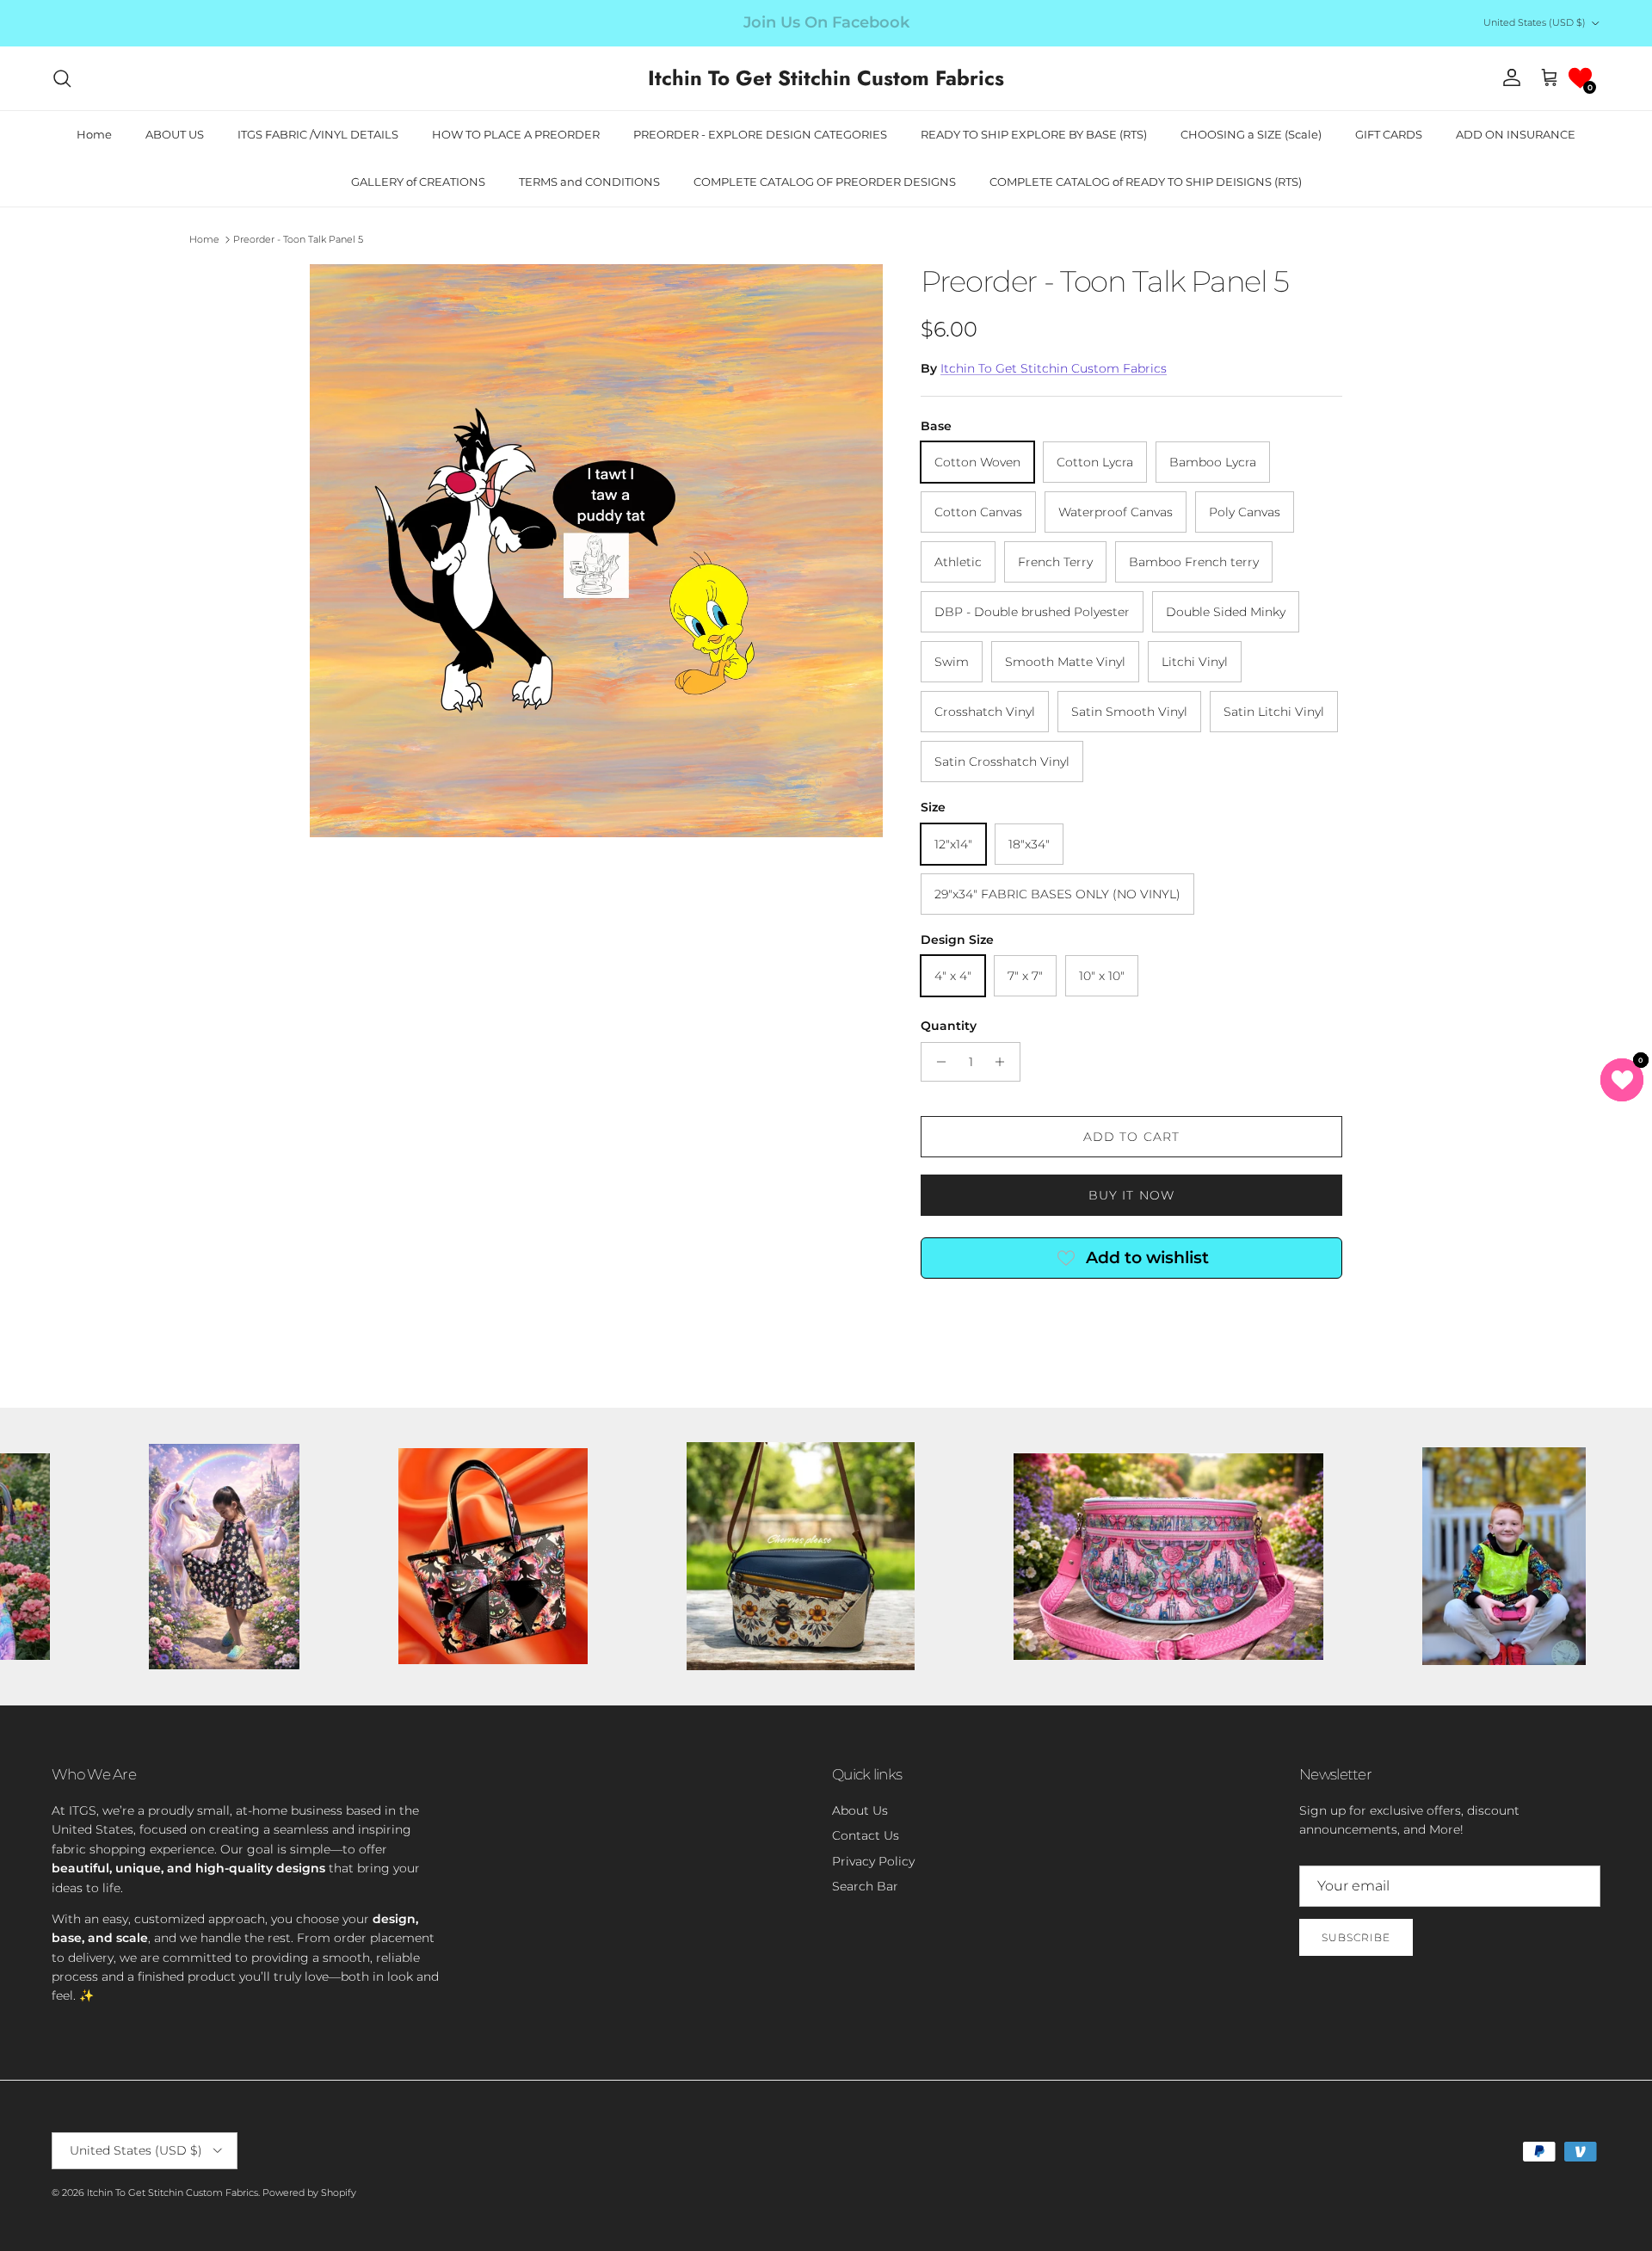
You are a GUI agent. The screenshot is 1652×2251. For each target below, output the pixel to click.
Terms (985, 1212)
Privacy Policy (931, 1212)
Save (950, 1064)
